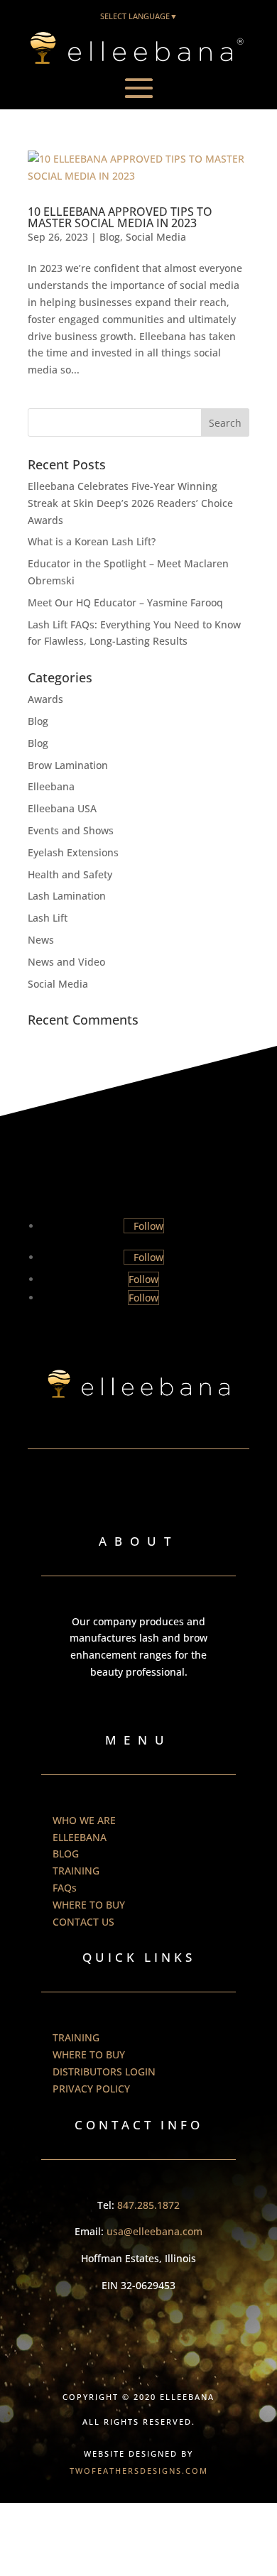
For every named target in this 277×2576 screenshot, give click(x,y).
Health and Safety (70, 874)
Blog (110, 237)
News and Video (66, 962)
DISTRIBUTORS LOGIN (104, 2072)
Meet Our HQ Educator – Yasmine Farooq (125, 602)
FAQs (65, 1888)
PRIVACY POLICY (91, 2089)
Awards (45, 699)
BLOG (66, 1854)
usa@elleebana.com (154, 2231)
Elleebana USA (62, 808)
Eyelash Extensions (73, 852)
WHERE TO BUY (89, 1905)
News (41, 940)
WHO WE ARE (84, 1820)
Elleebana (51, 786)
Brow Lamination (68, 765)
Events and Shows (71, 830)
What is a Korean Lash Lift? (92, 541)
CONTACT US (83, 1922)
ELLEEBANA (80, 1837)
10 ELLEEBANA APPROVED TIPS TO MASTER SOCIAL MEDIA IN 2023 (120, 217)
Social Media (156, 237)
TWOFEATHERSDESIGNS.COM (139, 2471)
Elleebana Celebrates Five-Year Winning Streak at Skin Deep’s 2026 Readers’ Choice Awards (130, 503)
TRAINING (76, 1871)
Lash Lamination (67, 896)
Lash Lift (48, 918)
